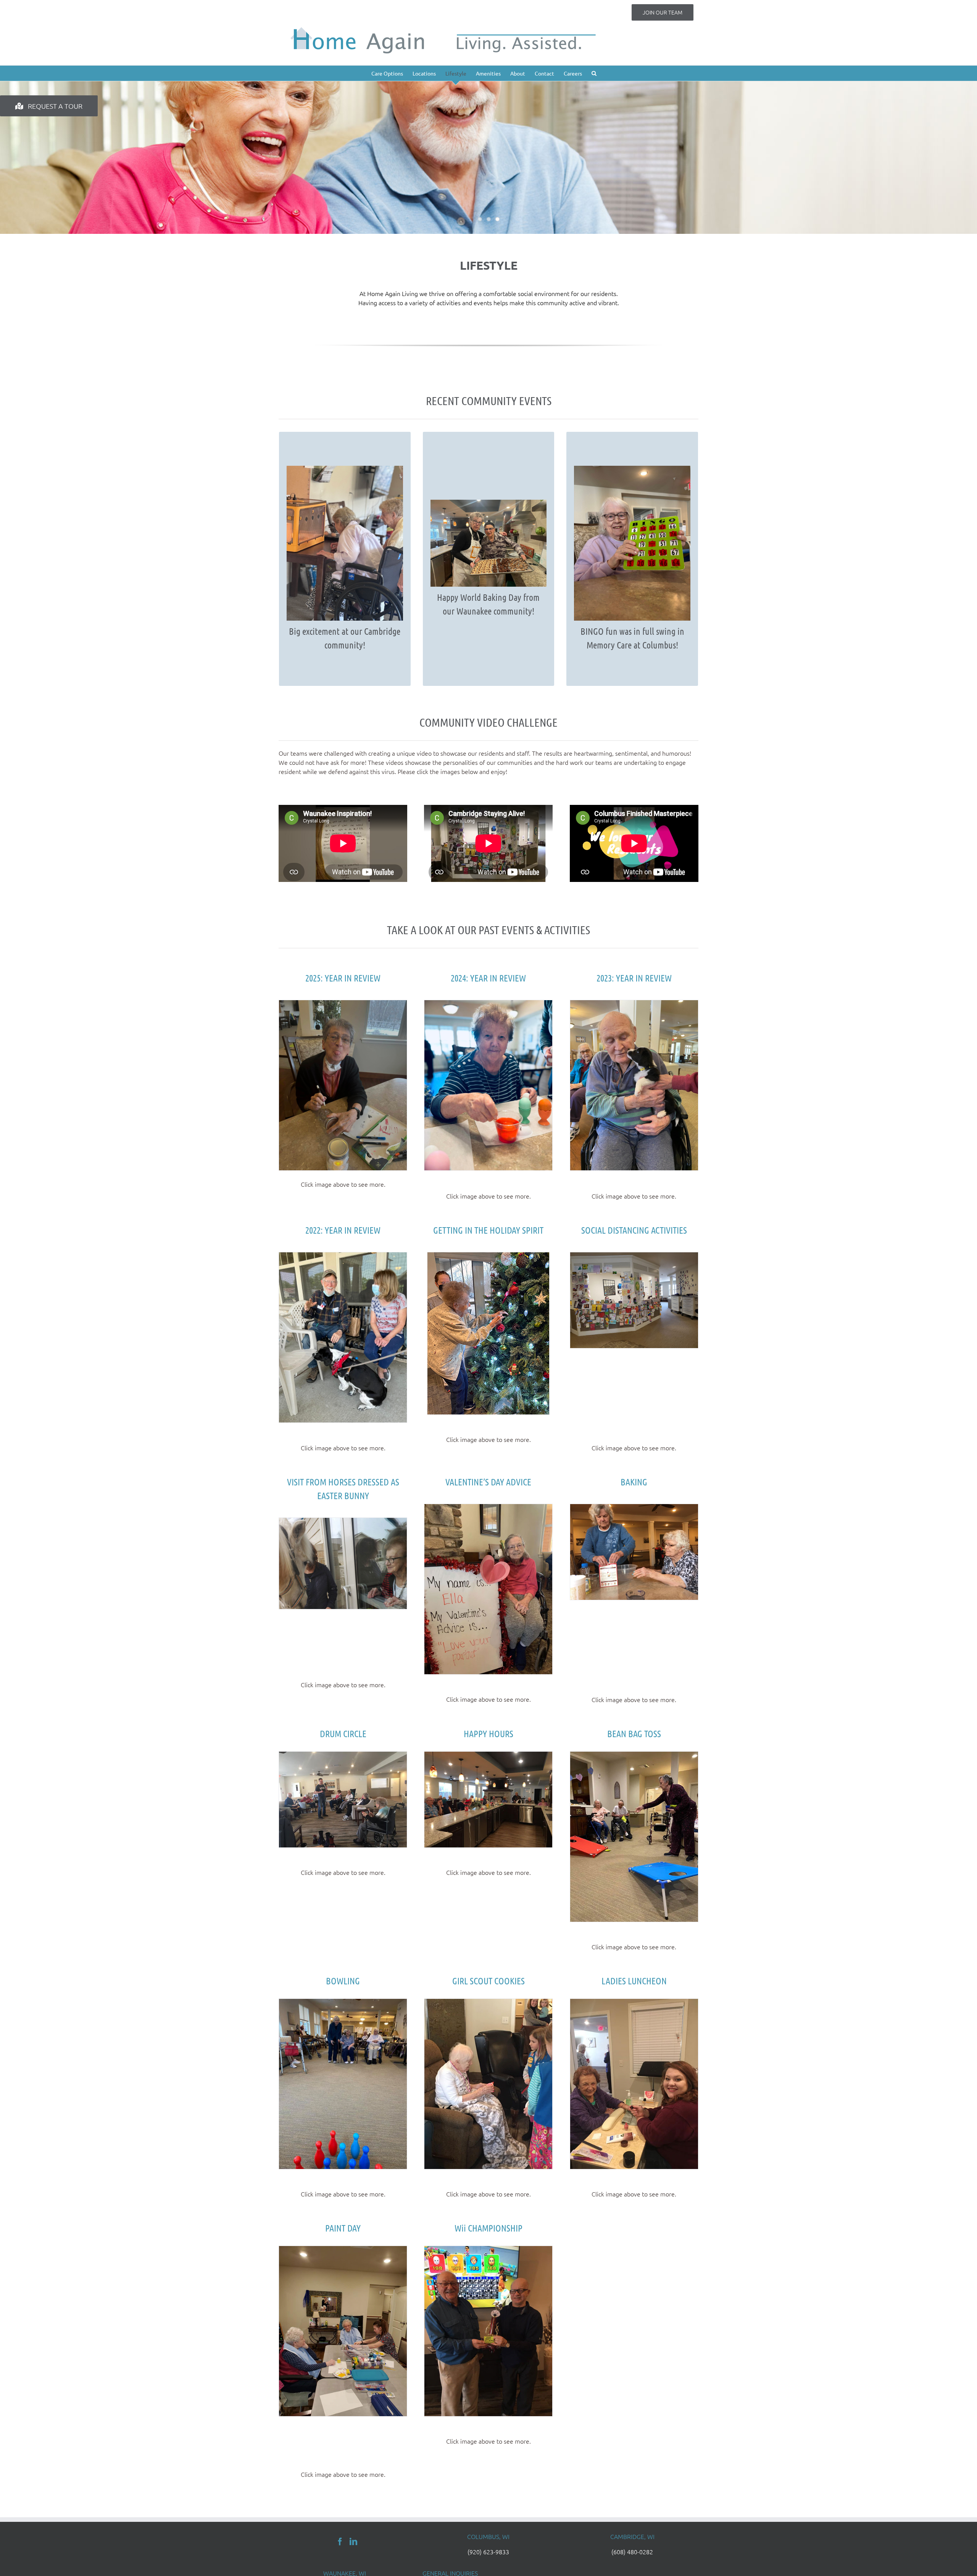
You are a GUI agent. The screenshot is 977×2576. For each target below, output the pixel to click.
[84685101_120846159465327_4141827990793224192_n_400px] (343, 1756)
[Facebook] (340, 2542)
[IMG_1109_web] (488, 1257)
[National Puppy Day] (634, 1004)
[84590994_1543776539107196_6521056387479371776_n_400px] (343, 2003)
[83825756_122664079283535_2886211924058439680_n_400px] (488, 1756)
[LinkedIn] (353, 2542)
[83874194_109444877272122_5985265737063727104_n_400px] (488, 2250)
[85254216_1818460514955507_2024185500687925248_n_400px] (488, 1508)
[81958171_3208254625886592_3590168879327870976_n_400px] (343, 2250)
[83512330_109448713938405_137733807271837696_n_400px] (634, 2003)
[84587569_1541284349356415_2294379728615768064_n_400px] (634, 1756)
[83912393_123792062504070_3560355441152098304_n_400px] (488, 2003)
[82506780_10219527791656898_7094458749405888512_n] (634, 1508)
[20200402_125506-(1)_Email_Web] (634, 1257)
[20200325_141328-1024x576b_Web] (343, 1522)
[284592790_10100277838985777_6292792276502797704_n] (343, 1257)
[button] (594, 73)
